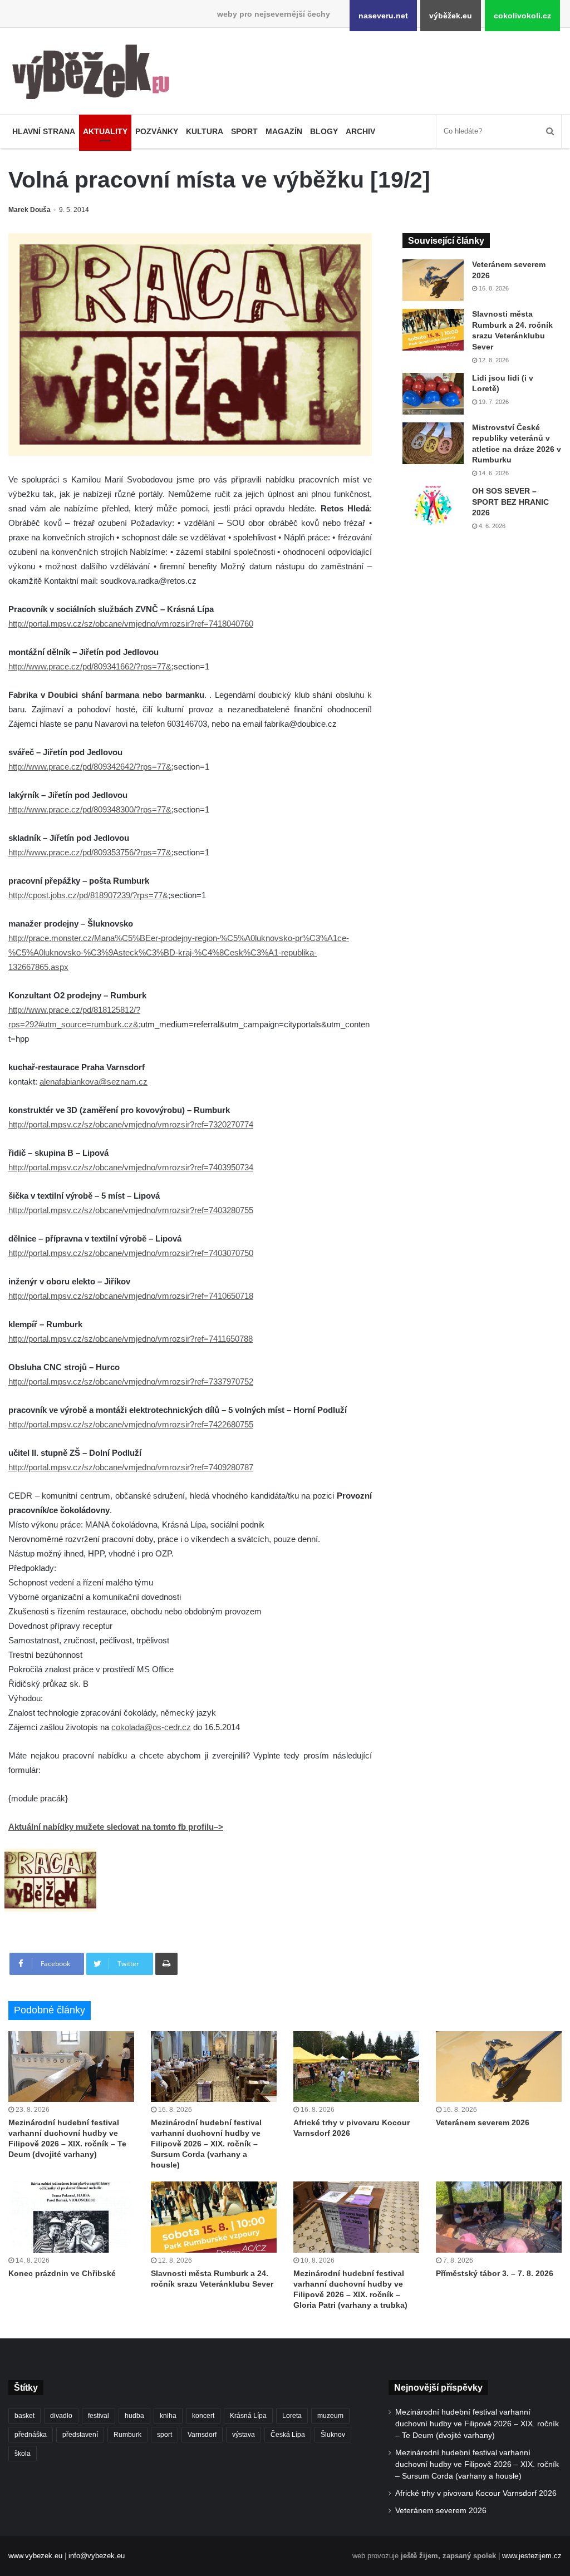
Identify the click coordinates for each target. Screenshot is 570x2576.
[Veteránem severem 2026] (433, 280)
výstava (244, 2435)
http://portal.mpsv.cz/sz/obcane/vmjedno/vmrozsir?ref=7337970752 (131, 1381)
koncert (203, 2416)
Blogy (324, 131)
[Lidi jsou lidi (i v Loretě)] (433, 394)
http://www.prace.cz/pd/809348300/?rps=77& (90, 809)
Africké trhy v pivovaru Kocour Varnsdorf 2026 (476, 2493)
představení (80, 2435)
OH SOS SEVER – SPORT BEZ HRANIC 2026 (510, 502)
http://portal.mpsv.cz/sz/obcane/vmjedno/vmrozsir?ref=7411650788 (131, 1339)
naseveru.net (383, 16)
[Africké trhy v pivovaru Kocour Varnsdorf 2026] (356, 2067)
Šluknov (333, 2435)
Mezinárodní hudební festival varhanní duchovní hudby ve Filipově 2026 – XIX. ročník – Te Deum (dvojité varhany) (477, 2424)
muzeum (330, 2416)
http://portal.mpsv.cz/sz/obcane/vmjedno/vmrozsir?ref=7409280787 (131, 1467)
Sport (244, 131)
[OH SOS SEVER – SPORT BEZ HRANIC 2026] (433, 507)
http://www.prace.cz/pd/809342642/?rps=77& (90, 767)
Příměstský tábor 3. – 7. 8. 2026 (495, 2273)
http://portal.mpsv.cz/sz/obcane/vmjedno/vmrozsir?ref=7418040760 (131, 624)
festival (99, 2416)
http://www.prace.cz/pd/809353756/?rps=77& (90, 852)
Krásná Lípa (248, 2416)
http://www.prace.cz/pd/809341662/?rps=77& (90, 666)
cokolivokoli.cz (522, 16)
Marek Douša (30, 210)
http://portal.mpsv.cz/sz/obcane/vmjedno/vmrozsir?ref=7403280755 (131, 1210)
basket (24, 2416)
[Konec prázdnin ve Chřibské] (71, 2217)
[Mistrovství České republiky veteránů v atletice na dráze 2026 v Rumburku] (433, 443)
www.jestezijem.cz (532, 2556)
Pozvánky (157, 131)
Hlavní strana (44, 131)
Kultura (205, 131)
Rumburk (127, 2435)
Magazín (284, 131)
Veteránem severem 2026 (483, 2122)
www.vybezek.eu (35, 2556)
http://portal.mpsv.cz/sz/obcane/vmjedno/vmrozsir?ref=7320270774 (131, 1124)
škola (23, 2454)
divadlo (61, 2416)
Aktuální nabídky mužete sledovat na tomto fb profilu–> (116, 1827)
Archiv (360, 131)
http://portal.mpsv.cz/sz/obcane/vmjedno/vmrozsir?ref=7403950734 (131, 1167)
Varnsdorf (202, 2435)
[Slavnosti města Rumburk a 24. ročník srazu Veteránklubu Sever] (433, 330)
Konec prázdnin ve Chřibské (62, 2273)
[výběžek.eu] (95, 74)
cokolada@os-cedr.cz (151, 1727)
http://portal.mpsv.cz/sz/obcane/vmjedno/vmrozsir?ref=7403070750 (131, 1253)
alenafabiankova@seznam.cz (94, 1082)
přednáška (31, 2435)
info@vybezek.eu (97, 2556)
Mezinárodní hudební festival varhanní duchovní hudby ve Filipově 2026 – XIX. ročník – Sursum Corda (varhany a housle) (206, 2144)
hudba (134, 2416)
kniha (168, 2416)
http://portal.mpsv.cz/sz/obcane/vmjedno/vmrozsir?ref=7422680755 (131, 1424)
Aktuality (105, 131)
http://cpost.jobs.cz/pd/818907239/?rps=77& (88, 895)
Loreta (292, 2416)
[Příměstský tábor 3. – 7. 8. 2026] (499, 2217)
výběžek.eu (451, 16)
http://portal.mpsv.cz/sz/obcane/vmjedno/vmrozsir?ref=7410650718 (131, 1296)
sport (164, 2435)
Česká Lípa (288, 2435)
